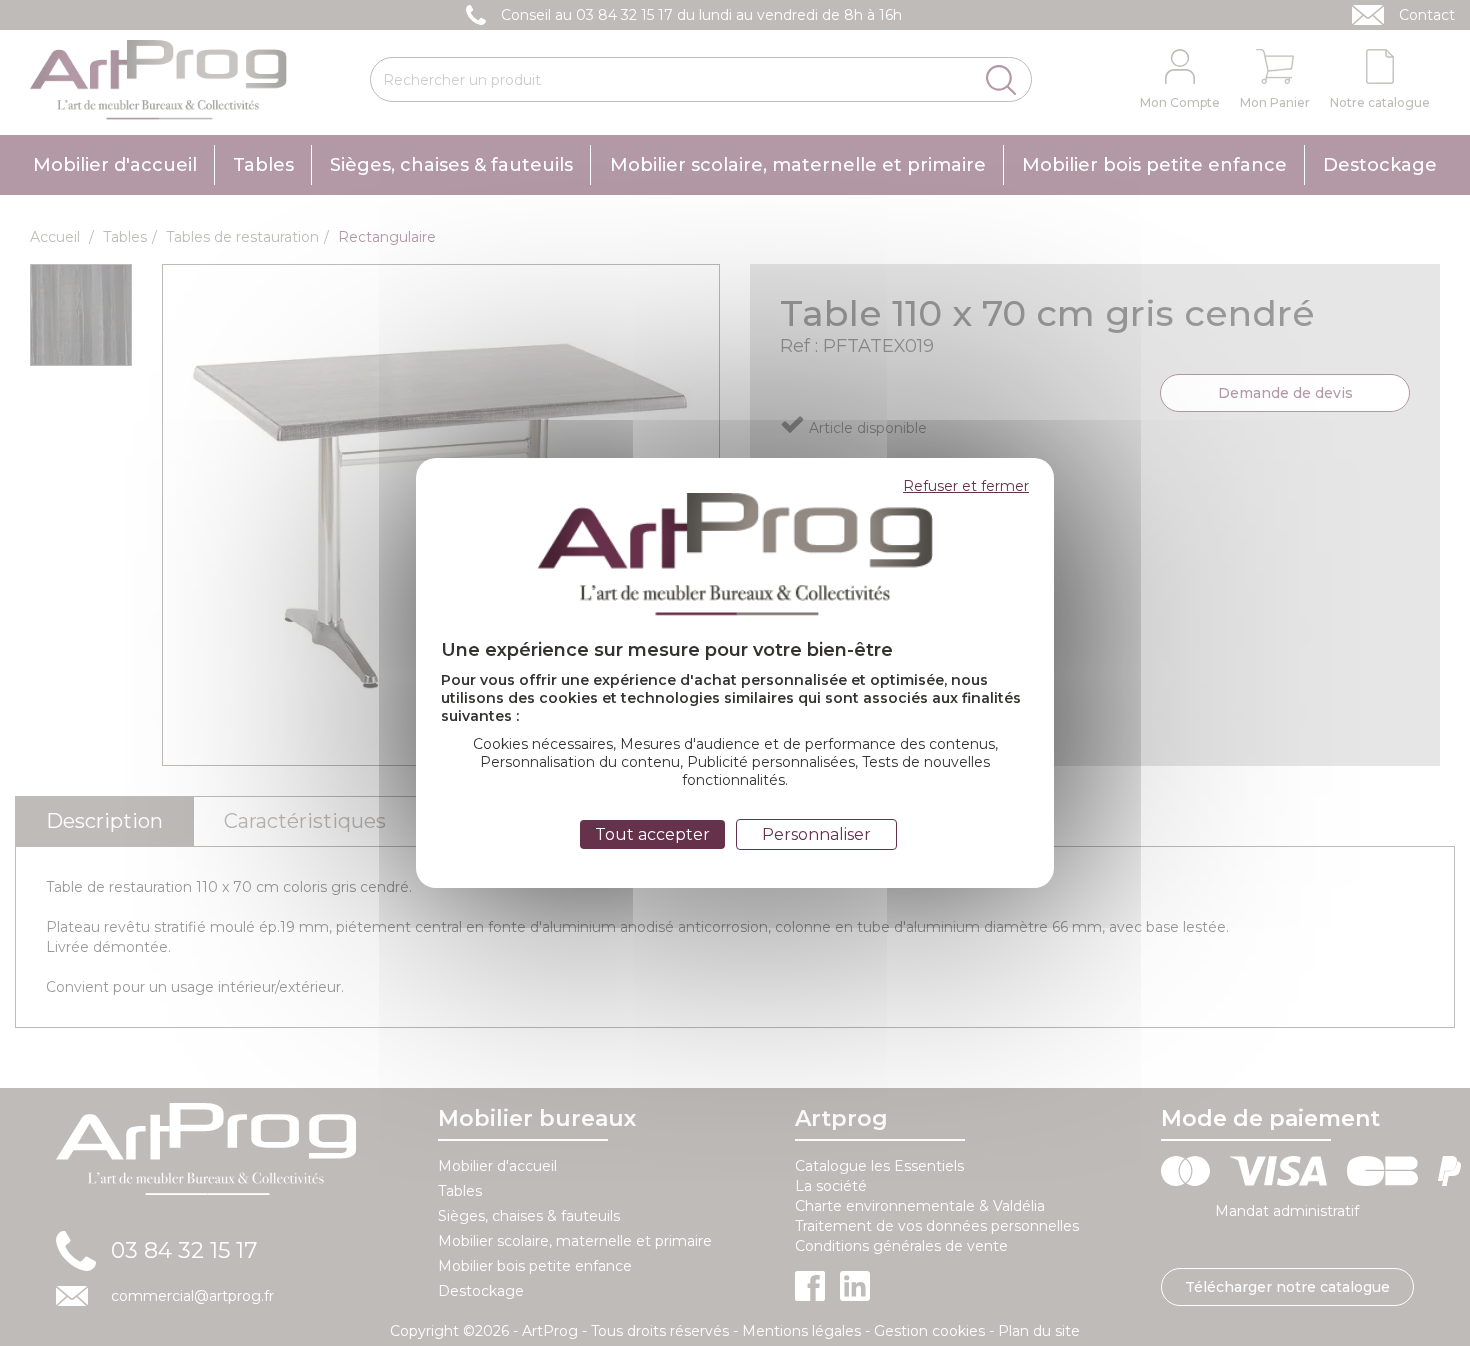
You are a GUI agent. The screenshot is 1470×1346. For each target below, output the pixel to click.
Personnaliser (816, 834)
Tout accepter (652, 834)
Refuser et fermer (966, 486)
